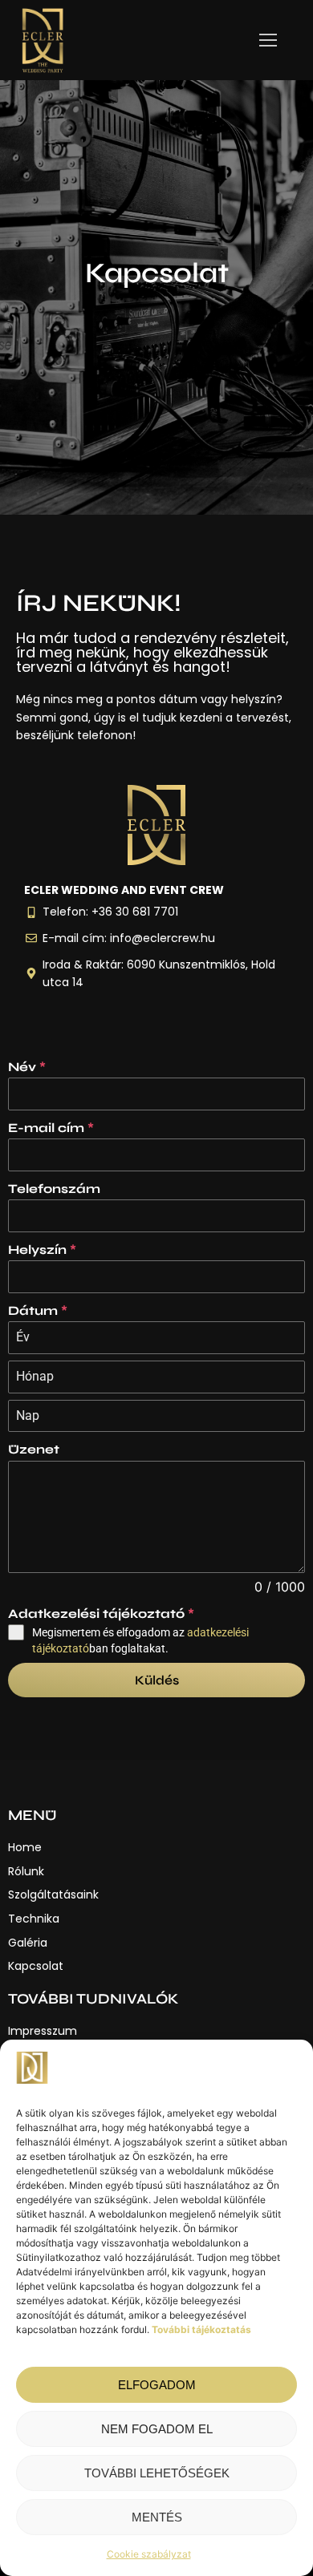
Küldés (157, 1680)
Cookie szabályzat (149, 2554)
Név (27, 1067)
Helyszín (42, 1250)
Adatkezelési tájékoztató (101, 1614)
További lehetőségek (157, 2473)
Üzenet (34, 1449)
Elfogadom (157, 2385)
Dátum (38, 1310)
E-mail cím (51, 1128)
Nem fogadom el (157, 2429)
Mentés (157, 2517)
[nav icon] (268, 40)
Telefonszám (54, 1189)
